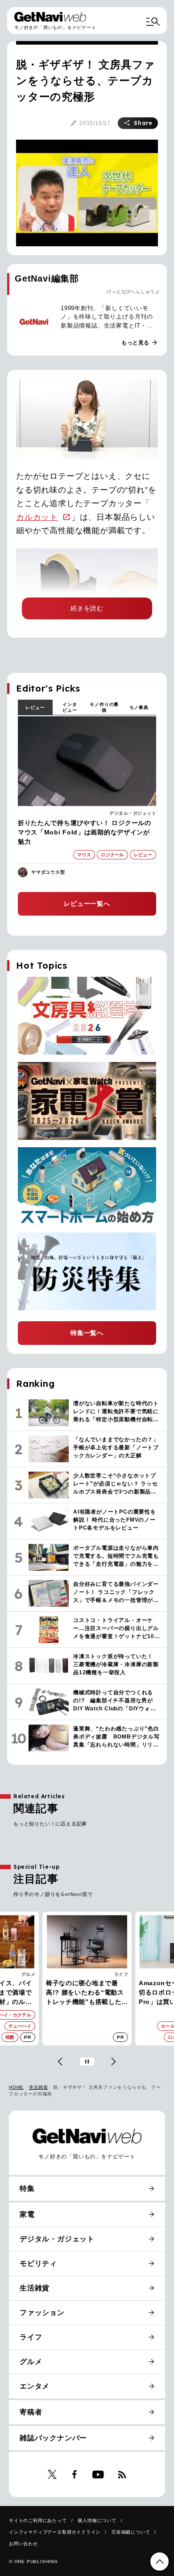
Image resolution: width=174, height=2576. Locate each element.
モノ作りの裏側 (104, 707)
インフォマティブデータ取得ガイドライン (55, 2532)
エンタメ (35, 2386)
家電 (123, 1974)
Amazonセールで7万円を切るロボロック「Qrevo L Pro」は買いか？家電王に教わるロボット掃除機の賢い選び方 (85, 1993)
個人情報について (97, 2520)
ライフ (29, 1974)
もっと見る (140, 343)
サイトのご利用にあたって (38, 2520)
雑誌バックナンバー (53, 2438)
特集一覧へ (87, 1333)
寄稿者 (31, 2412)
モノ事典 (139, 707)
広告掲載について (131, 2532)
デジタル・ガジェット (133, 813)
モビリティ (38, 2263)
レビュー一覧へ (87, 904)
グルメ (31, 2362)
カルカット (37, 517)
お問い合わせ (23, 2544)
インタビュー (70, 707)
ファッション (42, 2313)
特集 (27, 2188)
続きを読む (87, 608)
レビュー (35, 707)
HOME (16, 2087)
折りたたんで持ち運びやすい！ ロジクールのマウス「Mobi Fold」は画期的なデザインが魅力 (85, 832)
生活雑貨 (39, 2087)
